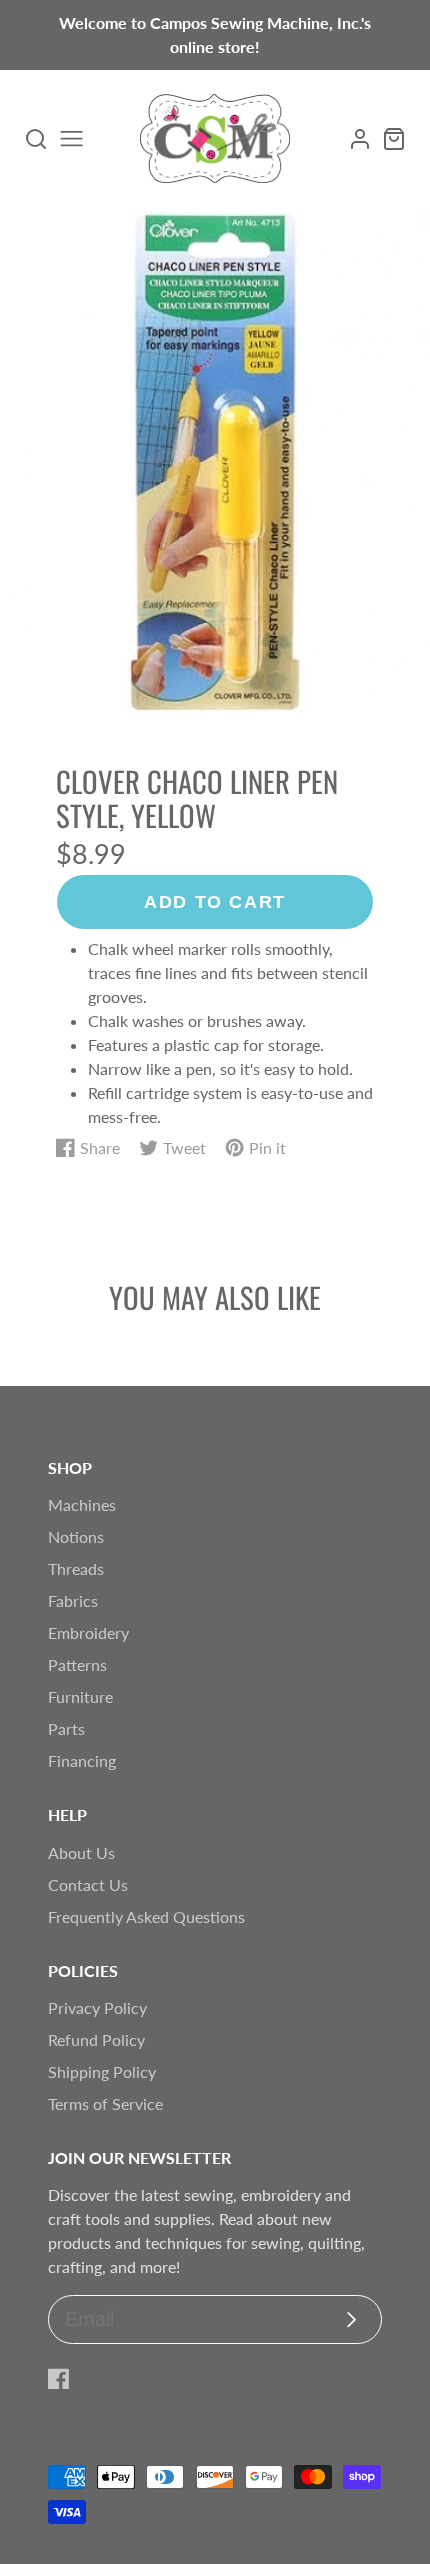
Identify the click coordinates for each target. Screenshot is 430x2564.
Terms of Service (105, 2103)
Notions (76, 1536)
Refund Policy (96, 2039)
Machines (82, 1504)
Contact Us (88, 1884)
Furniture (80, 1696)
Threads (76, 1568)
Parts (66, 1728)
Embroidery (88, 1632)
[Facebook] (59, 2379)
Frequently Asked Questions (146, 1916)
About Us (81, 1852)
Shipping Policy (102, 2071)
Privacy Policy (97, 2007)
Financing (82, 1760)
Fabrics (73, 1600)
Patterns (77, 1664)
